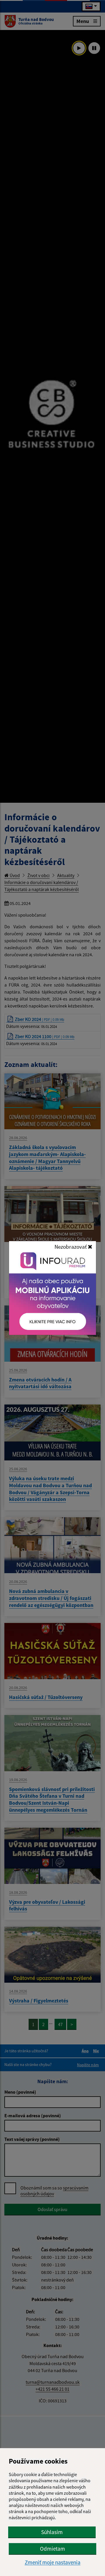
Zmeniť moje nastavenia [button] (53, 2562)
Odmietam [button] (52, 2549)
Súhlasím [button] (52, 2532)
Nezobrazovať (71, 1247)
